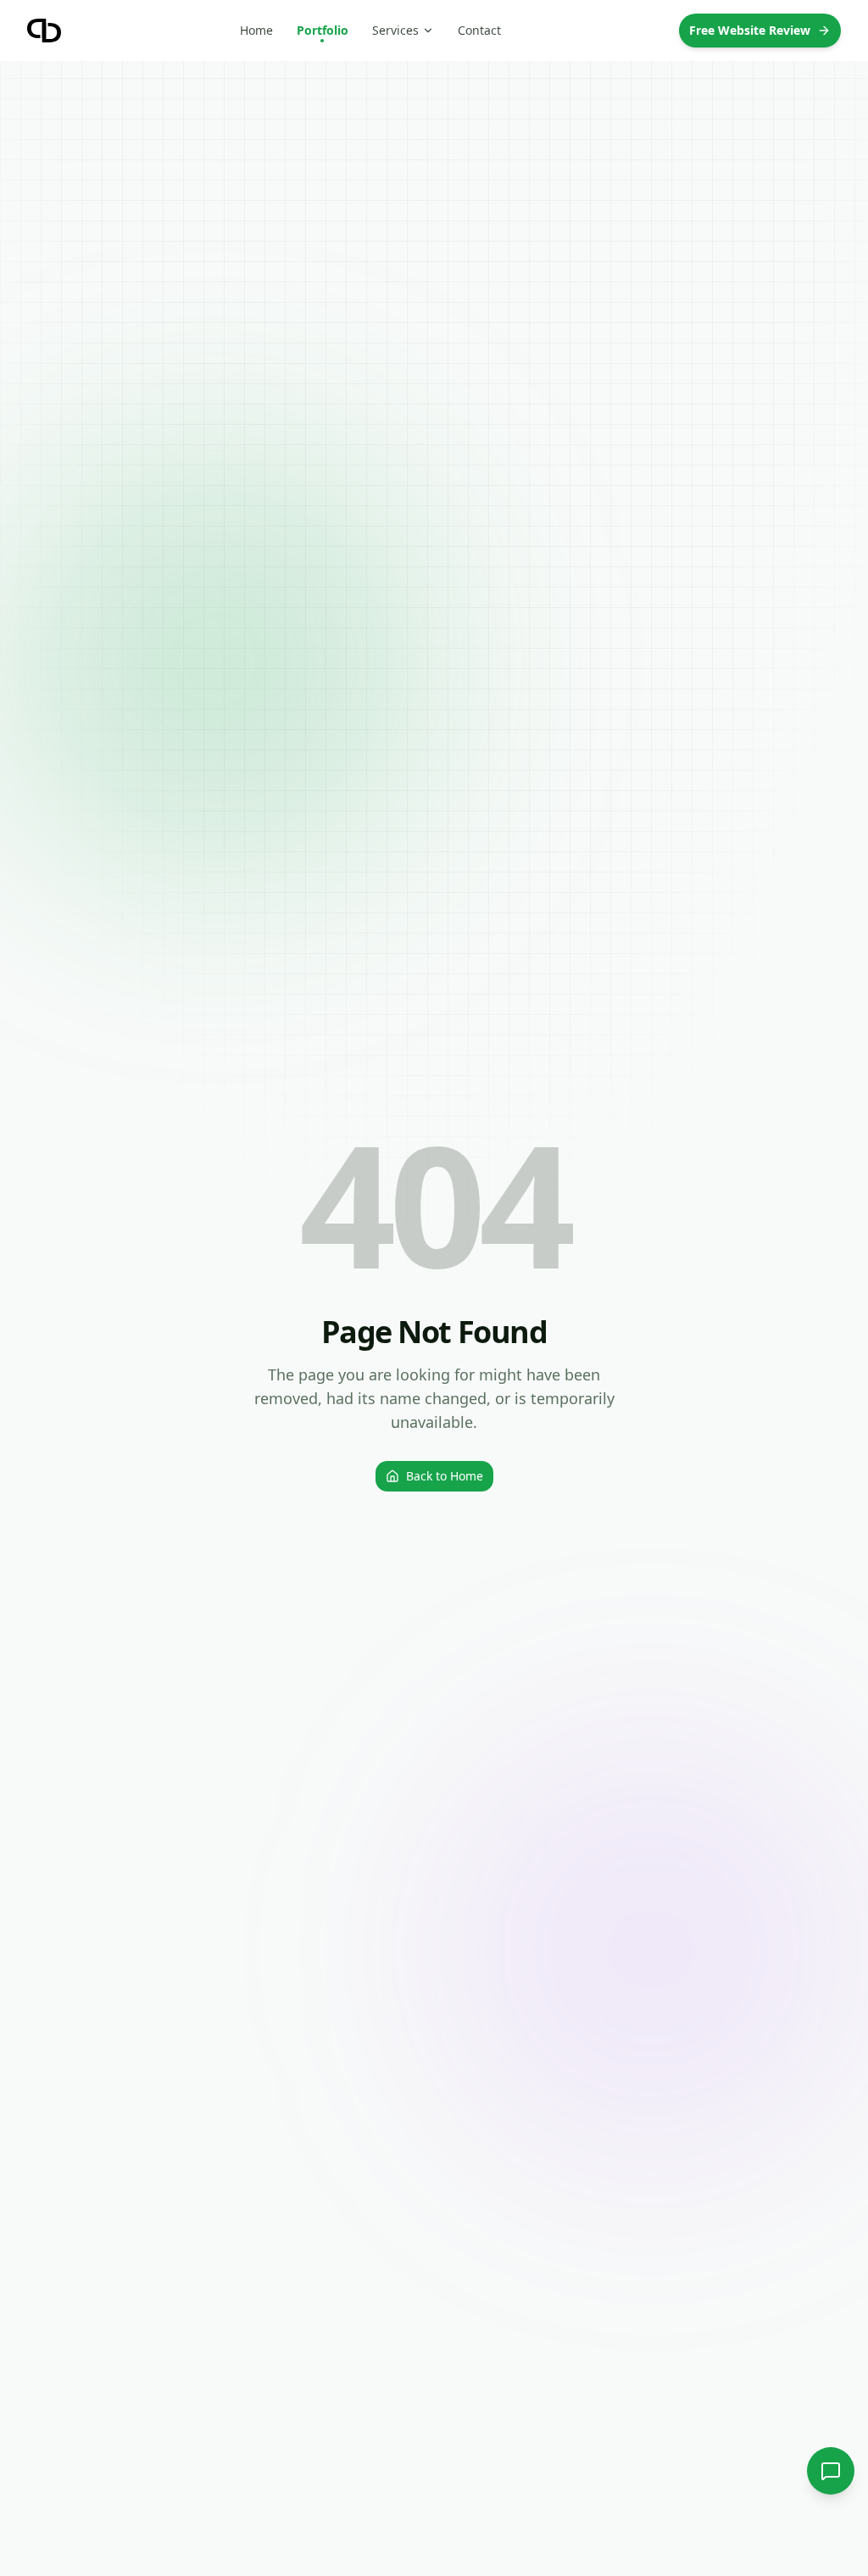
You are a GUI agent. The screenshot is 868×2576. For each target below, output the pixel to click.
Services (395, 30)
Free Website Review (750, 30)
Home (256, 30)
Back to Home (445, 1476)
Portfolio (323, 30)
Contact (479, 30)
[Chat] (831, 2471)
